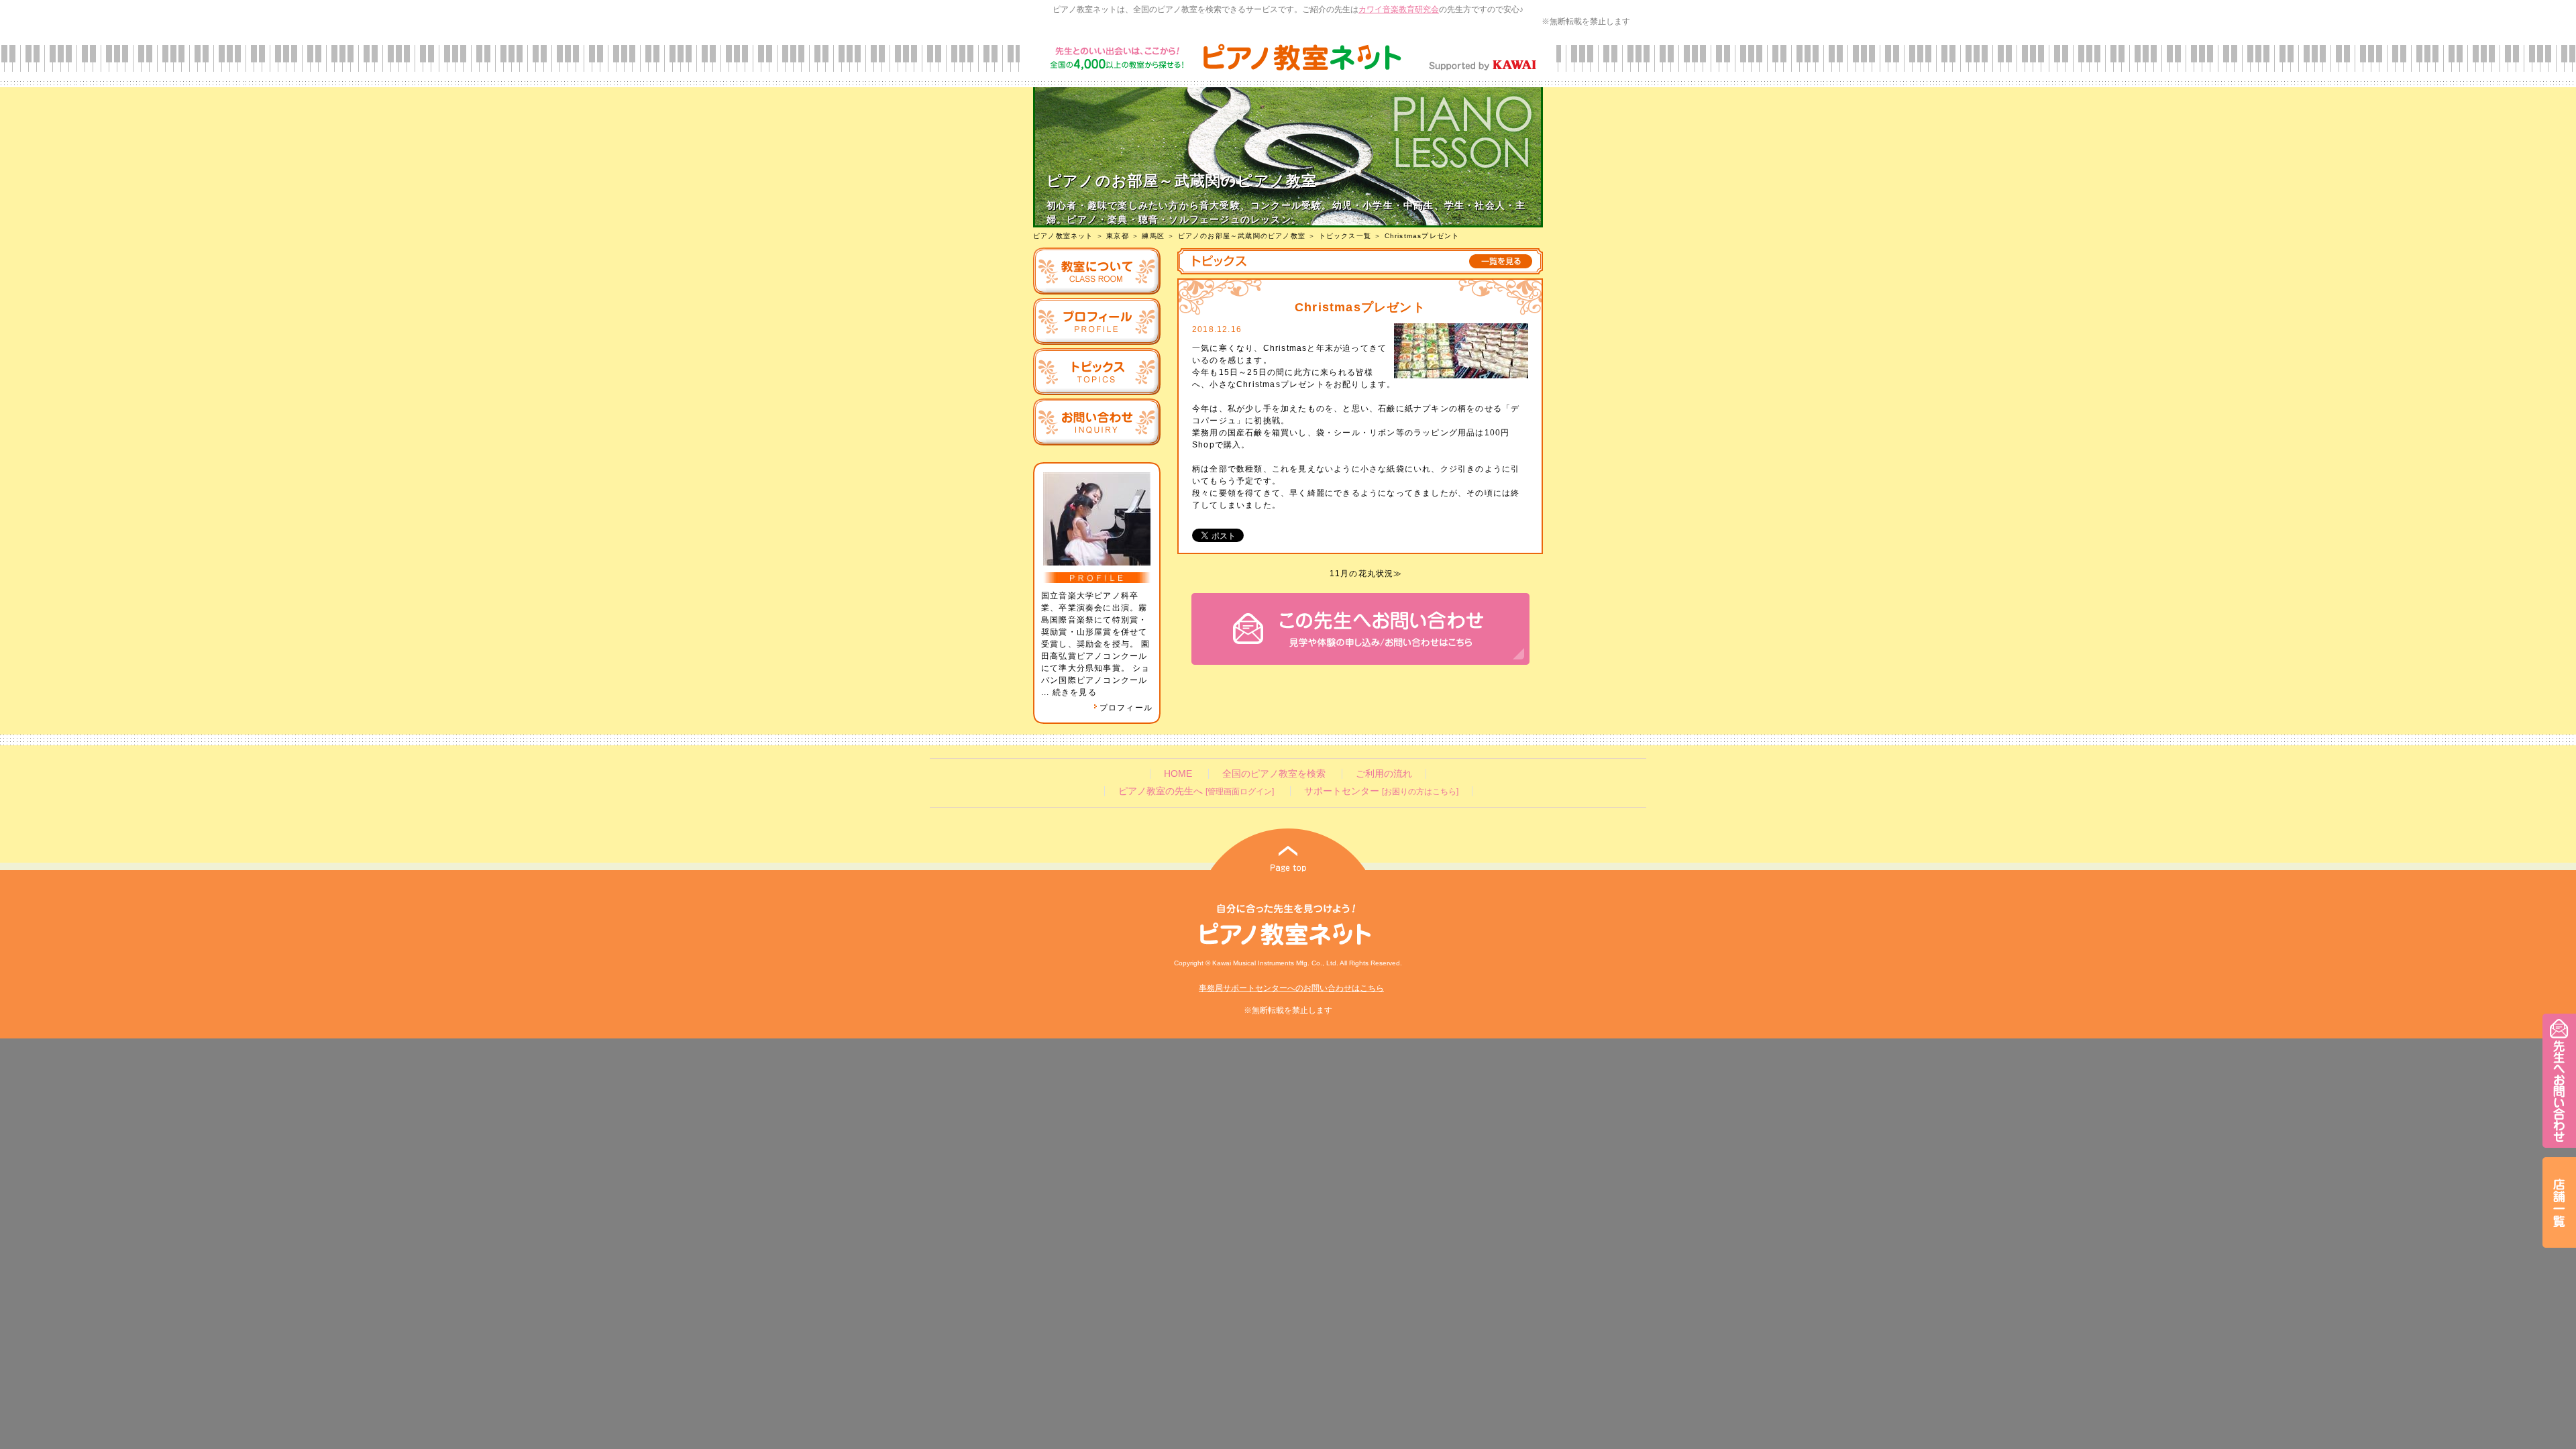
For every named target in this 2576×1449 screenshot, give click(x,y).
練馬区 (1153, 236)
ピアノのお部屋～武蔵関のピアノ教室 (1242, 236)
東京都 (1118, 236)
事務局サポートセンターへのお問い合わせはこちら (1291, 988)
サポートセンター (1381, 791)
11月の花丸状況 (1362, 574)
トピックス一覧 (1345, 236)
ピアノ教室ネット (1063, 236)
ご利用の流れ (1384, 774)
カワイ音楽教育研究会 (1399, 9)
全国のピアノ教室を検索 (1274, 774)
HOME (1178, 774)
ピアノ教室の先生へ (1196, 791)
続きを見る (1075, 692)
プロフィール (1126, 708)
